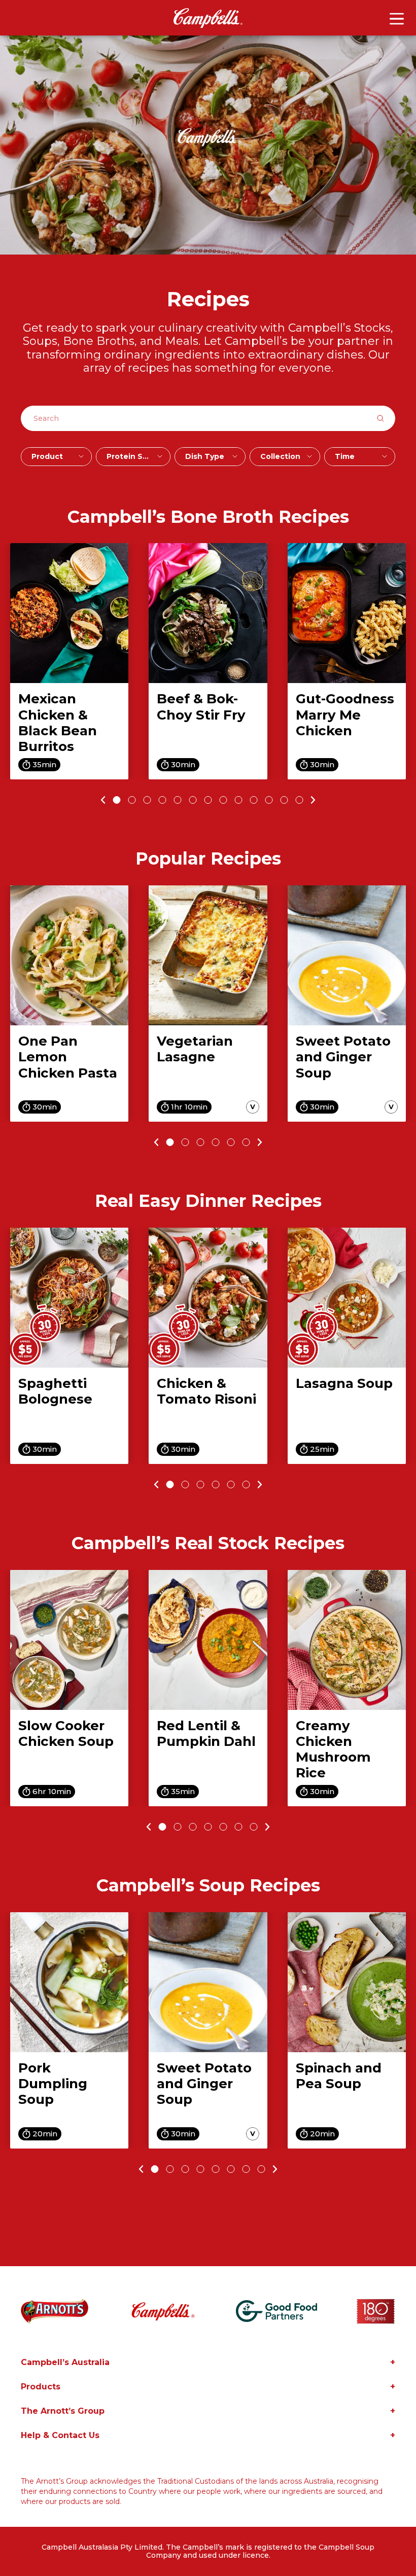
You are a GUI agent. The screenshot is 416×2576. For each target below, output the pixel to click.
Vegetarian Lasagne (195, 1049)
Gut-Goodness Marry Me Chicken (345, 714)
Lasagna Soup (344, 1383)
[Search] (386, 418)
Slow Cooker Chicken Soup (66, 1733)
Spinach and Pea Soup (339, 2076)
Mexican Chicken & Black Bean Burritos (58, 723)
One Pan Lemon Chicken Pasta (68, 1057)
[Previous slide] (102, 800)
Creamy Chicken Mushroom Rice (333, 1749)
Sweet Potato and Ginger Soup (343, 1057)
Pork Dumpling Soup (53, 2084)
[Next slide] (315, 800)
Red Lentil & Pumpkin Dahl (206, 1733)
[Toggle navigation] (397, 19)
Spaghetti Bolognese (55, 1391)
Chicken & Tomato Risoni (206, 1391)
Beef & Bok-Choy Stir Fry (201, 707)
